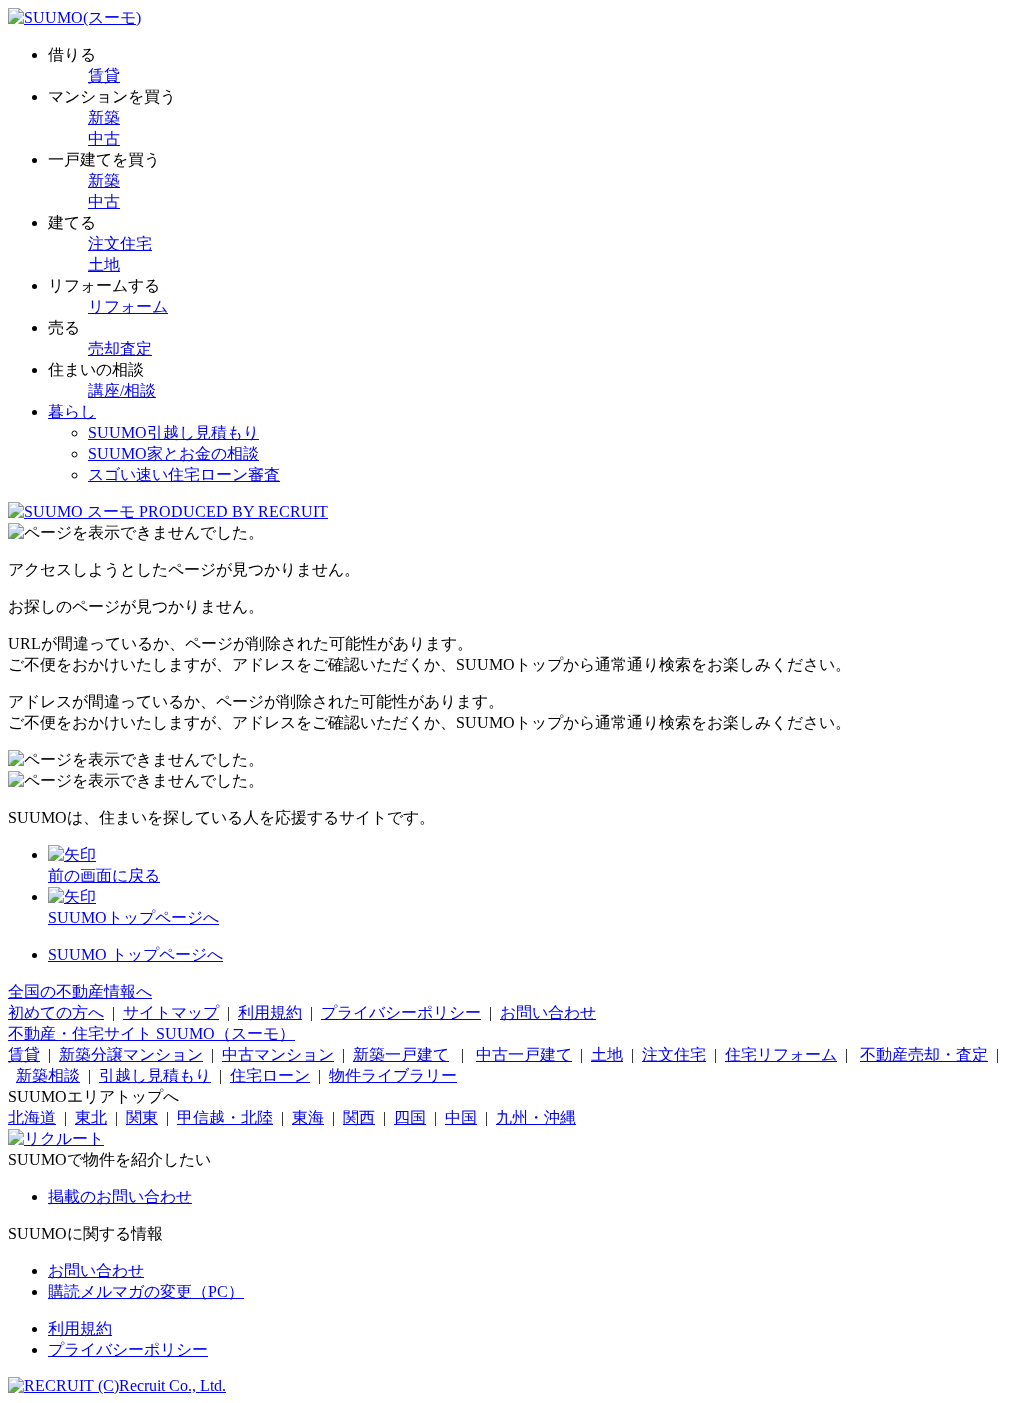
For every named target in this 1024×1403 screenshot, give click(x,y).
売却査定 (120, 348)
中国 (461, 1117)
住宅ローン (270, 1075)
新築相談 (48, 1075)
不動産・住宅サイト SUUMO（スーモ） (151, 1033)
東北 (91, 1117)
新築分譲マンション (131, 1054)
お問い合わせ (548, 1012)
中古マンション (278, 1054)
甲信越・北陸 (225, 1117)
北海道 (32, 1117)
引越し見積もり (155, 1075)
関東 (142, 1117)
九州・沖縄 (536, 1117)
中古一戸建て (524, 1054)
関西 (359, 1117)
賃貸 (104, 75)
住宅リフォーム (781, 1054)
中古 (104, 138)
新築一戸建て (401, 1054)
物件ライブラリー (393, 1075)
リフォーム (128, 306)
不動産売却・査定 (924, 1054)
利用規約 (270, 1012)
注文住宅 (120, 243)
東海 (308, 1117)
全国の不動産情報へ (80, 991)
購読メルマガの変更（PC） (146, 1291)
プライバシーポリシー (401, 1012)
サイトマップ (171, 1012)
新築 (104, 117)
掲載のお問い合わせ (120, 1196)
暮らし (72, 411)
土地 (104, 264)
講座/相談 (122, 390)
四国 (410, 1117)
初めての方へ (56, 1012)
